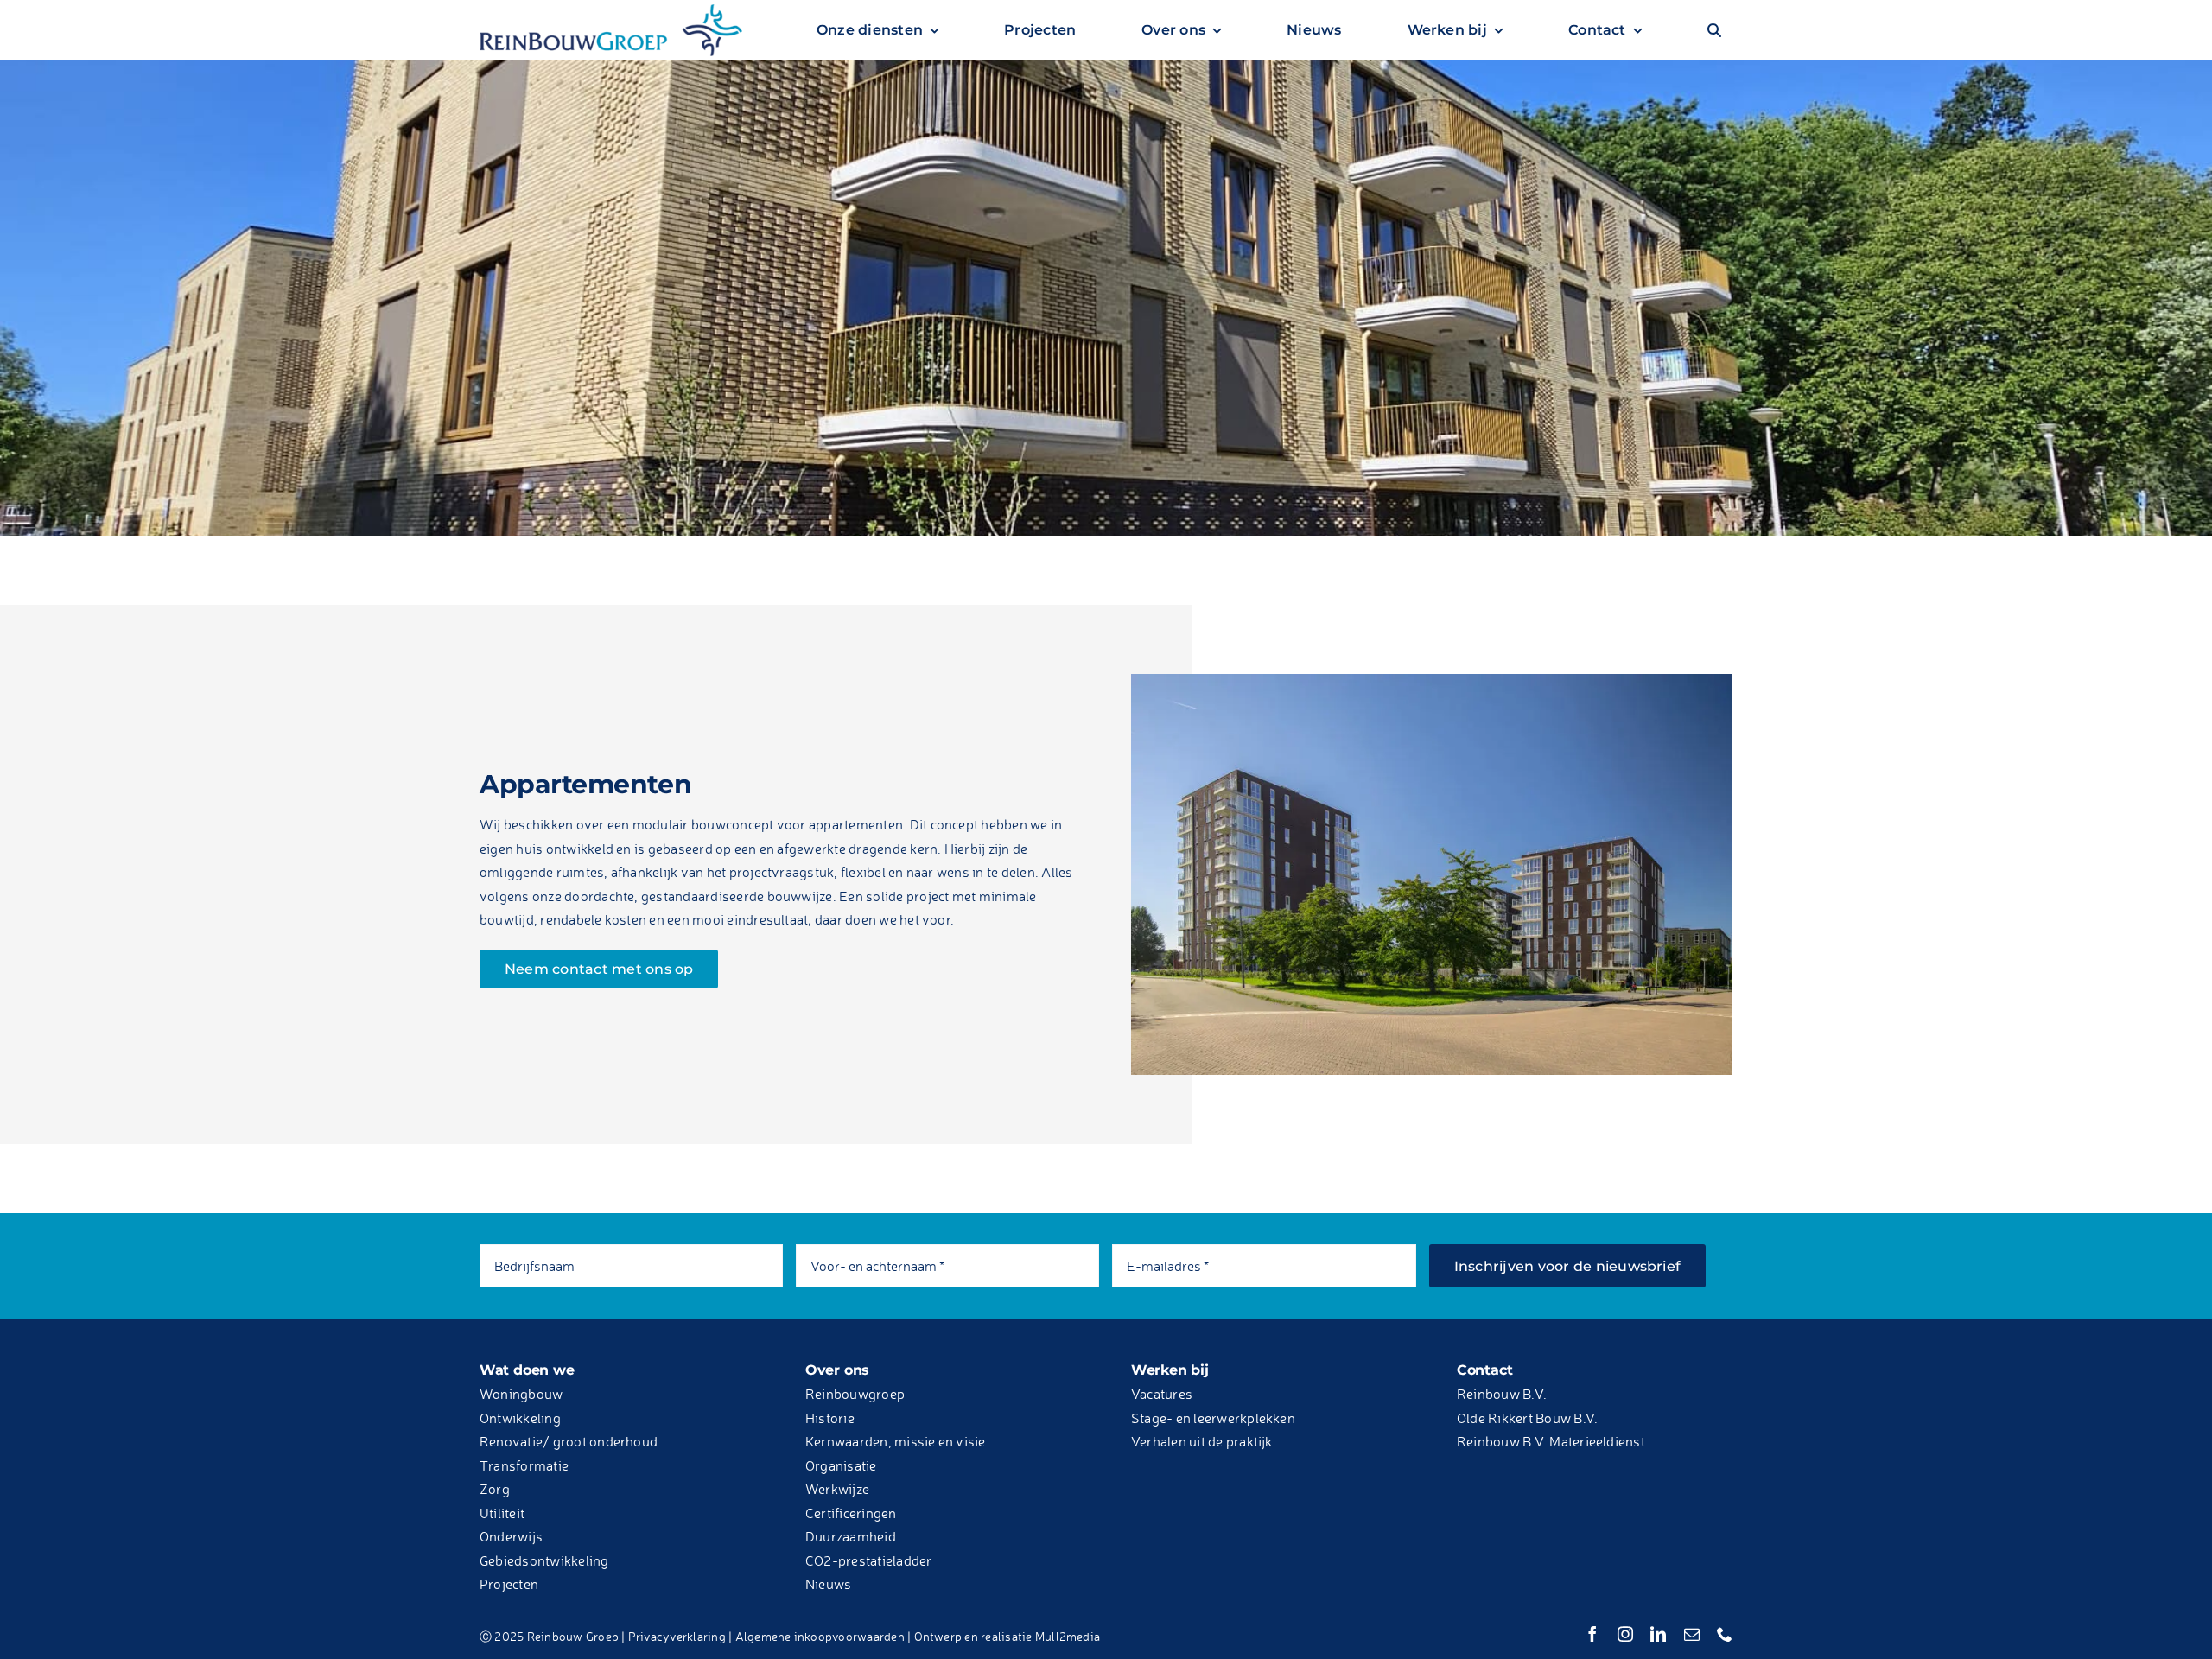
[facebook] (1592, 1634)
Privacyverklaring (677, 1636)
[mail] (1692, 1634)
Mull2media (1068, 1636)
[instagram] (1625, 1634)
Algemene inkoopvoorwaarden (820, 1636)
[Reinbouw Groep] (611, 11)
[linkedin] (1658, 1634)
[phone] (1725, 1634)
